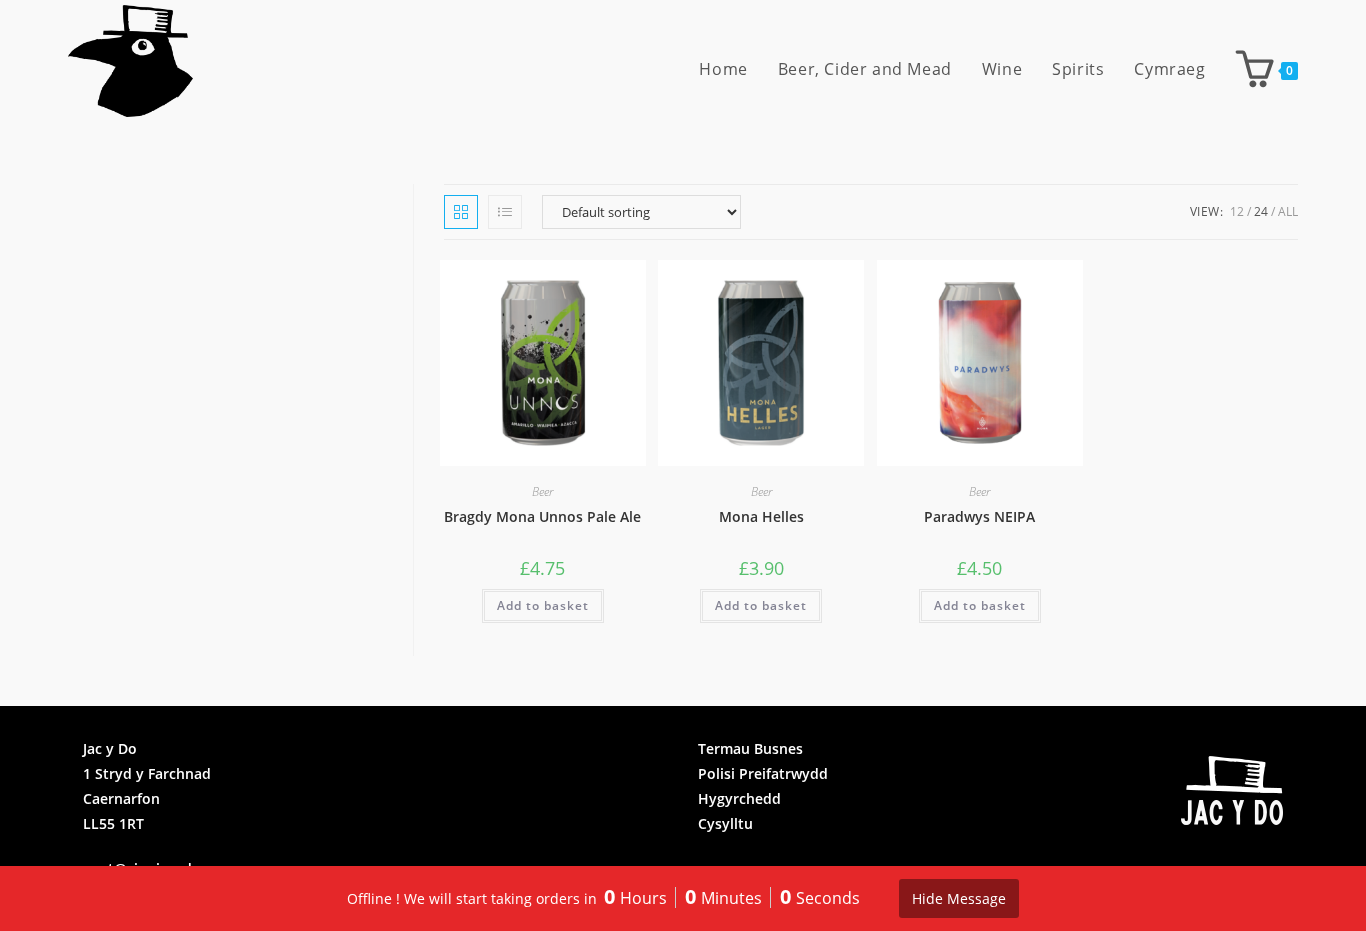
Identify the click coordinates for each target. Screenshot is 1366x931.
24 (1261, 211)
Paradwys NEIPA (979, 516)
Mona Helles (761, 516)
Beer (542, 491)
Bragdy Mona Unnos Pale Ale (542, 516)
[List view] (505, 212)
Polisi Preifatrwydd (763, 773)
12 (1237, 211)
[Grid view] (461, 212)
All (1288, 211)
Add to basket (543, 605)
